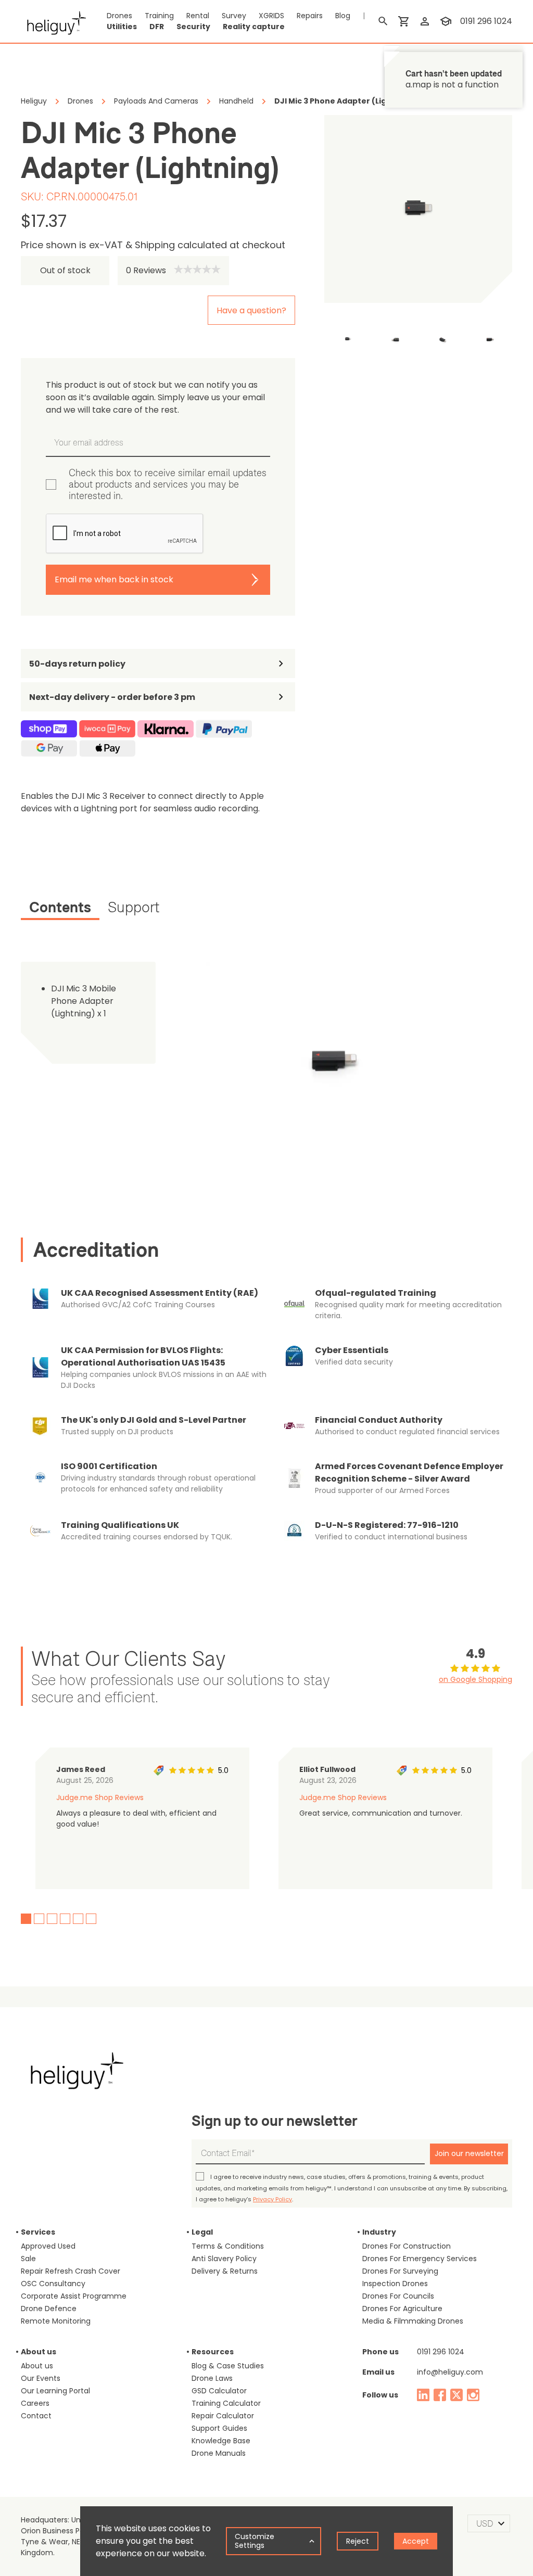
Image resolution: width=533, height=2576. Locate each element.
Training (159, 16)
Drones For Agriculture (402, 2309)
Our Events (41, 2378)
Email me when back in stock (114, 579)
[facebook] (440, 2395)
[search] (383, 21)
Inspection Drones (395, 2284)
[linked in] (423, 2395)
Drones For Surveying (400, 2271)
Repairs (310, 16)
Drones (119, 16)
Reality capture (254, 27)
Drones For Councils (398, 2296)
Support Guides (219, 2428)
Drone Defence (49, 2309)
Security (193, 27)
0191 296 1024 (486, 21)
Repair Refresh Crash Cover (71, 2271)
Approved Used (48, 2246)
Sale (28, 2259)
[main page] (53, 21)
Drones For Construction (407, 2246)
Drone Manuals (219, 2453)
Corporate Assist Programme (74, 2296)
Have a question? (251, 310)
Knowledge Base (221, 2441)
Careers (35, 2403)
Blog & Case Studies (228, 2366)
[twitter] (456, 2395)
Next (520, 339)
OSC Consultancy (53, 2284)
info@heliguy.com (450, 2372)
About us (37, 2366)
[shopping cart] (404, 21)
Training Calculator (226, 2403)
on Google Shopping (475, 1679)
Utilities (122, 27)
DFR (157, 27)
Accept (416, 2541)
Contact (36, 2416)
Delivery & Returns (225, 2271)
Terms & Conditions (228, 2246)
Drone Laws (212, 2378)
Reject (358, 2541)
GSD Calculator (219, 2391)
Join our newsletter (469, 2153)
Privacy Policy (272, 2199)
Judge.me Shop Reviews (100, 1797)
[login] (425, 21)
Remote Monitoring (56, 2321)
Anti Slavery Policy (224, 2259)
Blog (343, 16)
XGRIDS (271, 16)
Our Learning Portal (55, 2391)
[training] (446, 21)
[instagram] (473, 2395)
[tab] (60, 909)
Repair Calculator (223, 2416)
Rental (198, 16)
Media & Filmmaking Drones (413, 2321)
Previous (316, 339)
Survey (234, 16)
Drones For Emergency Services (420, 2259)
